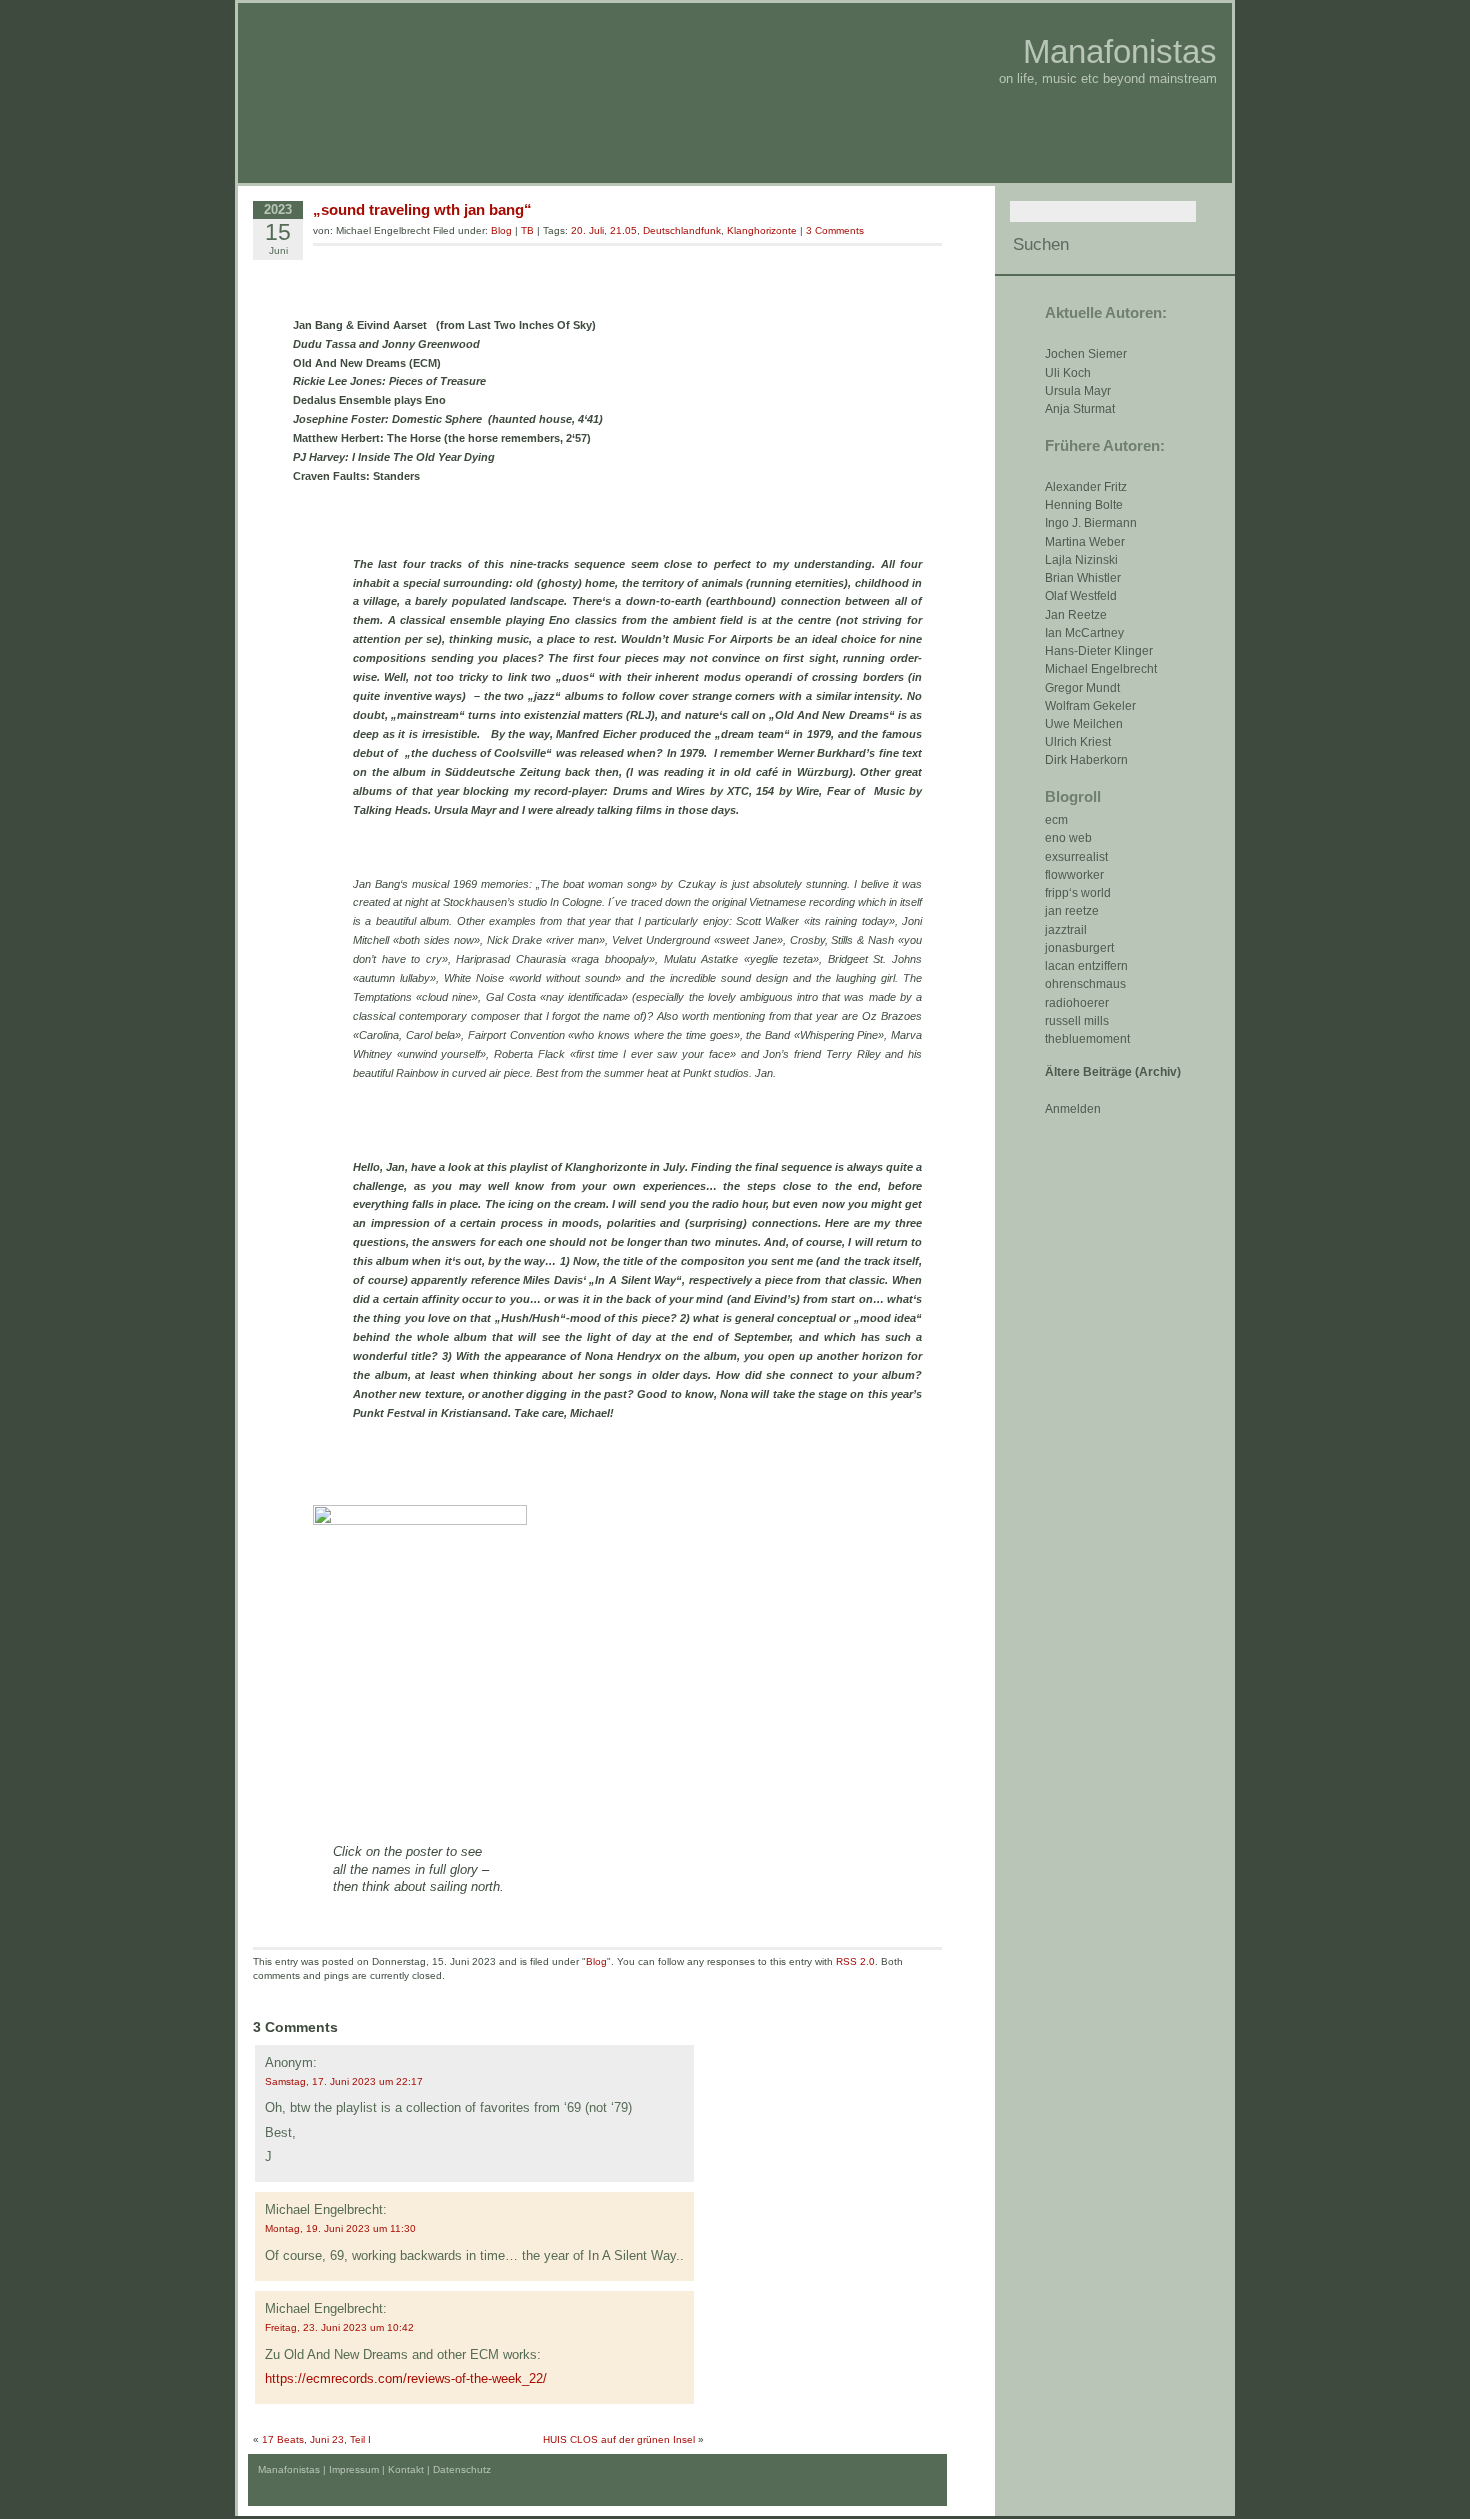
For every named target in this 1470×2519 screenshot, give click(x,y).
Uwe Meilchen (1084, 724)
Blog (501, 230)
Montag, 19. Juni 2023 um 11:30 (340, 2228)
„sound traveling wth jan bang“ (422, 209)
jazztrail (1066, 930)
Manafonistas (1120, 51)
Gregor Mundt (1082, 688)
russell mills (1077, 1021)
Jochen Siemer (1086, 354)
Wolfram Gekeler (1090, 706)
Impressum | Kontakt (376, 2469)
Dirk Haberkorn (1086, 760)
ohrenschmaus (1085, 984)
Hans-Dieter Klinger (1099, 651)
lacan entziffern (1086, 966)
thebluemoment (1087, 1039)
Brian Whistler (1083, 578)
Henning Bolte (1084, 505)
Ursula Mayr (1078, 391)
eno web (1068, 838)
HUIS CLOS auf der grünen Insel (619, 2439)
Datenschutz (462, 2469)
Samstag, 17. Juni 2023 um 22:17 (344, 2081)
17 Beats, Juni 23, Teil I (316, 2439)
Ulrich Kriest (1078, 742)
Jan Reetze (1076, 615)
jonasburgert (1079, 948)
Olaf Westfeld (1081, 596)
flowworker (1074, 875)
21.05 (623, 230)
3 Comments (835, 230)
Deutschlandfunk (682, 230)
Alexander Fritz (1086, 487)
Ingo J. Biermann (1091, 523)
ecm (1056, 820)
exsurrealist (1076, 857)
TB (527, 230)
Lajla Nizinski (1081, 560)
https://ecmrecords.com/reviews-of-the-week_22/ (406, 2378)
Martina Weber (1085, 542)
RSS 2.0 (855, 1961)
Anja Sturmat (1080, 409)
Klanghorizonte (762, 230)
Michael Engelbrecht (1101, 669)
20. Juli (587, 230)
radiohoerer (1077, 1003)
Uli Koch (1068, 373)
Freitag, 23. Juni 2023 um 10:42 (339, 2327)
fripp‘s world (1078, 893)
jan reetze (1072, 911)
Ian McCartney (1084, 633)
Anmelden (1073, 1109)
